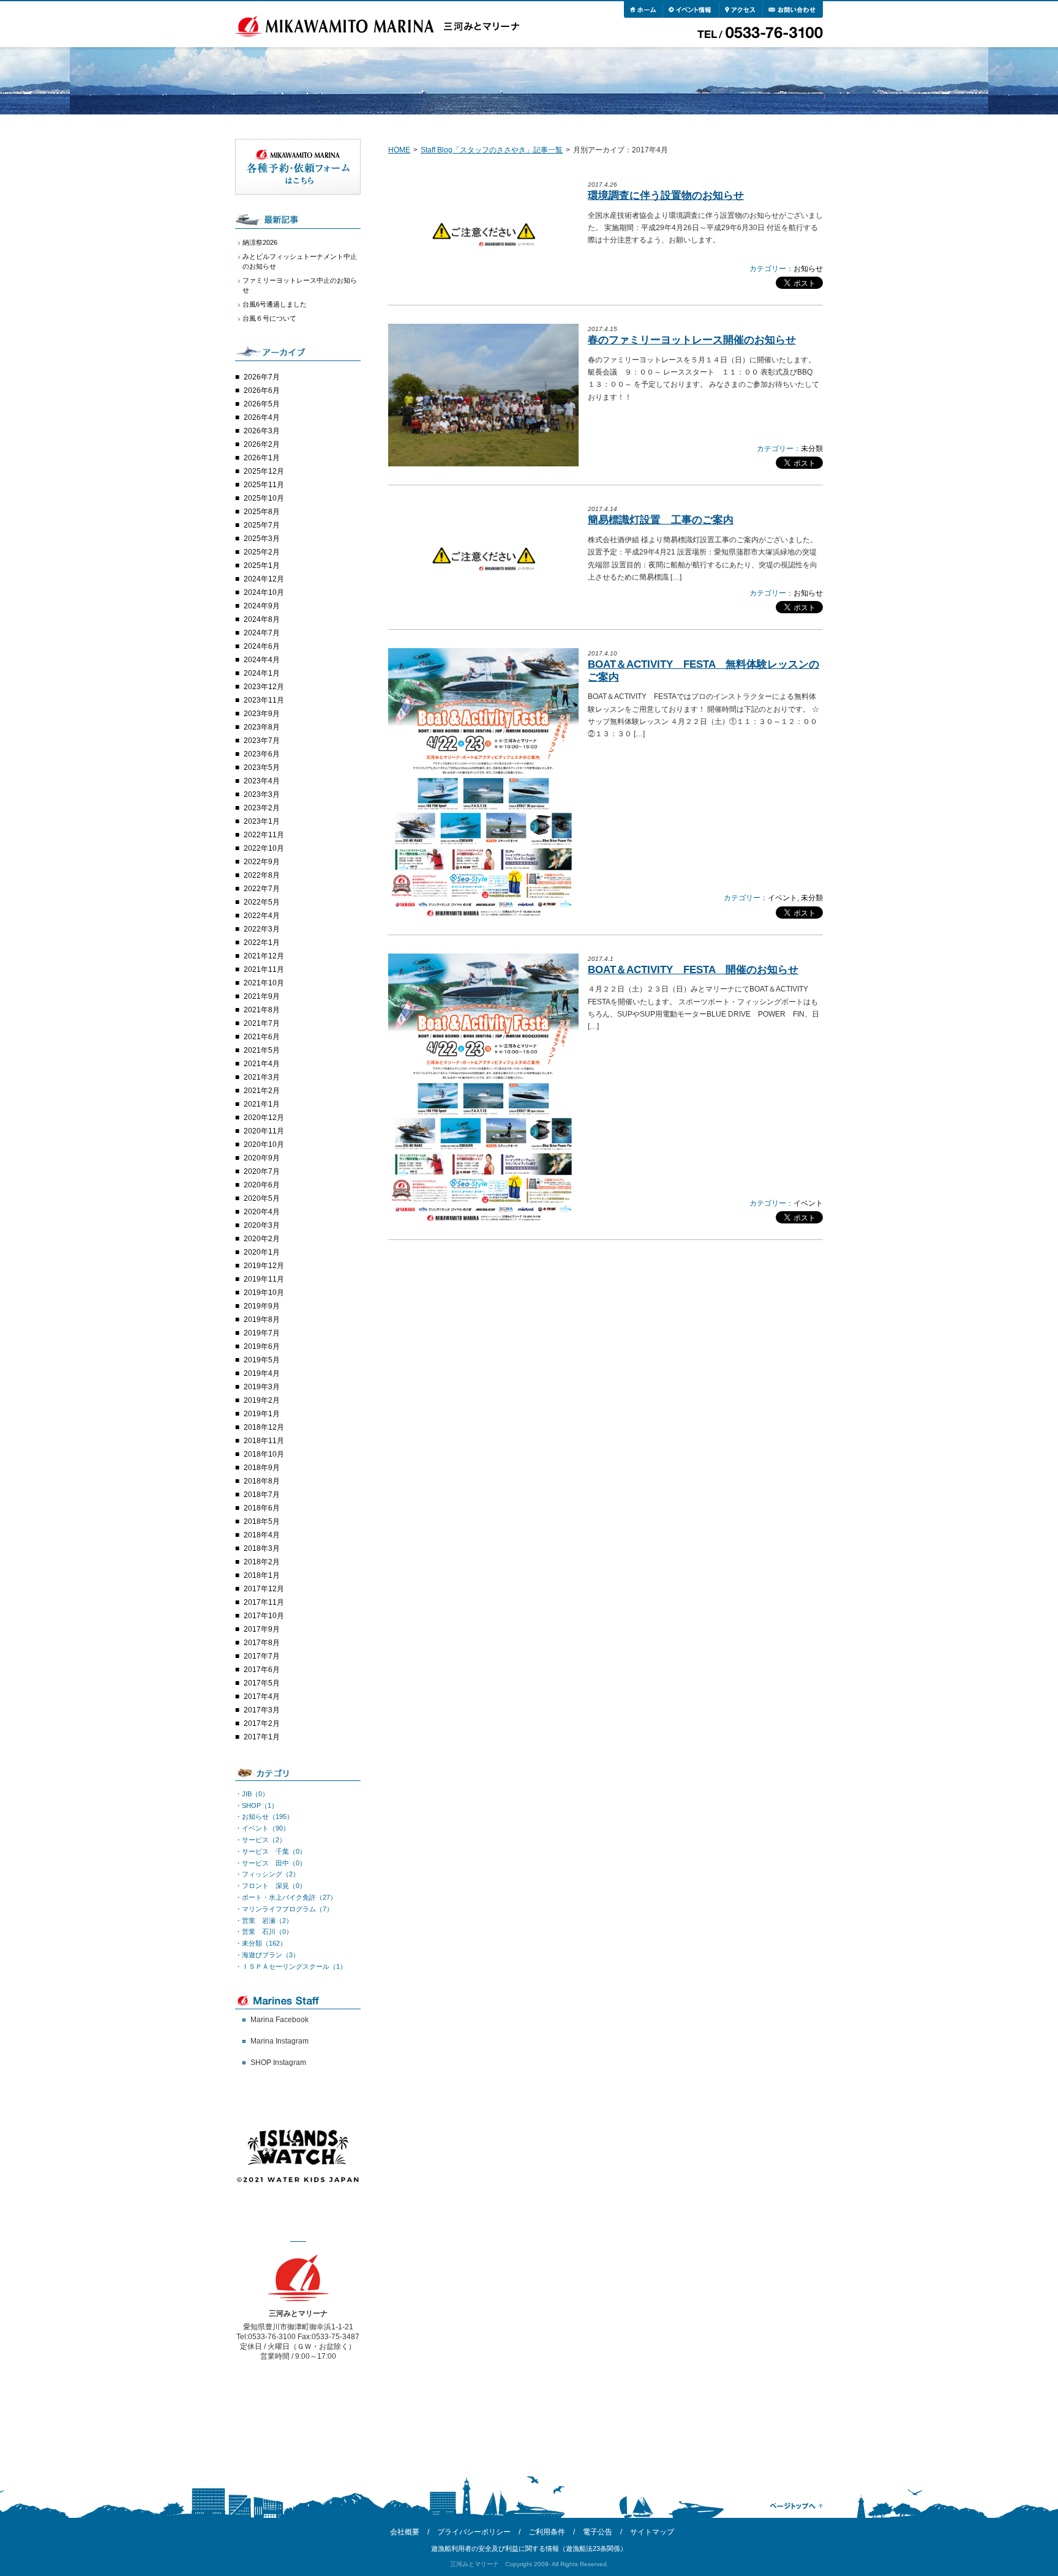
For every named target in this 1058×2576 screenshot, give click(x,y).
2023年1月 (262, 821)
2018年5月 (262, 1521)
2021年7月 (262, 1023)
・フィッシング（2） (267, 1874)
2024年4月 (262, 660)
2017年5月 (262, 1683)
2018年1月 (262, 1575)
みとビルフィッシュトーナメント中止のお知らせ (300, 261)
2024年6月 (262, 646)
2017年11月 (264, 1602)
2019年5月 (262, 1360)
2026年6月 (262, 390)
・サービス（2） (261, 1840)
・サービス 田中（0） (271, 1863)
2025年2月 (262, 552)
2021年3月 (262, 1077)
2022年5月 (262, 902)
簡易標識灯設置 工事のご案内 (661, 520)
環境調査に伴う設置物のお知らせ (666, 196)
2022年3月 (262, 929)
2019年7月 (262, 1333)
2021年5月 (262, 1050)
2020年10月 (264, 1144)
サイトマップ (652, 2532)
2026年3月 (262, 431)
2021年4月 (262, 1064)
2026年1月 (262, 458)
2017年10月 (264, 1616)
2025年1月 (262, 566)
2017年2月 (262, 1723)
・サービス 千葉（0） (271, 1851)
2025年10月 (264, 498)
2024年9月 (262, 606)
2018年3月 (262, 1548)
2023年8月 (262, 727)
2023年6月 (262, 754)
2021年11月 (264, 969)
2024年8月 (262, 619)
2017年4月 (262, 1697)
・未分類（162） (261, 1943)
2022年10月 (264, 848)
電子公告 (598, 2532)
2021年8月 (262, 1010)
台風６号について (269, 318)
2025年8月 (262, 512)
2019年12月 (264, 1266)
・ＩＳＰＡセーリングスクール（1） (291, 1966)
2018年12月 (264, 1427)
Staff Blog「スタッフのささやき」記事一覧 (492, 150)
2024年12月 (264, 579)
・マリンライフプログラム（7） (284, 1909)
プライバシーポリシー (474, 2532)
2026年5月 (262, 404)
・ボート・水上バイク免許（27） (286, 1897)
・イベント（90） (262, 1828)
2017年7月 (262, 1656)
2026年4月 (262, 417)
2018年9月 (262, 1468)
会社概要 (405, 2532)
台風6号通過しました (275, 304)
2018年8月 (262, 1481)
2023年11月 (264, 700)
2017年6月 (262, 1670)
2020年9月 (262, 1158)
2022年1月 (262, 943)
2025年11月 (264, 485)
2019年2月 (262, 1400)
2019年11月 (264, 1279)
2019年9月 (262, 1306)
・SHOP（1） (257, 1805)
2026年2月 (262, 444)
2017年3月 (262, 1710)
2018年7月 (262, 1495)
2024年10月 (264, 592)
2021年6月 (262, 1037)
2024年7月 (262, 633)
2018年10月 (264, 1454)
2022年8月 (262, 875)
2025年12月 (264, 471)
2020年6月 (262, 1185)
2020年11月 (264, 1131)
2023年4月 (262, 781)
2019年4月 (262, 1373)
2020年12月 (264, 1118)
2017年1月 (262, 1737)
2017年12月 (264, 1589)
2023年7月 (262, 741)
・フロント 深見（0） (271, 1886)
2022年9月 (262, 862)
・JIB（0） (252, 1794)
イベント (782, 898)
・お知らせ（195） (264, 1816)
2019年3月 (262, 1387)
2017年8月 (262, 1643)
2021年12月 (264, 956)
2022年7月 (262, 889)
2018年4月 (262, 1535)
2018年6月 (262, 1508)
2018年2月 (262, 1562)
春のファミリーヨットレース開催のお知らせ (692, 340)
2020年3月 (262, 1225)
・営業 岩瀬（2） (264, 1921)
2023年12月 (264, 687)
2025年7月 (262, 525)
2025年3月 (262, 539)
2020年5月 (262, 1198)
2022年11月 (264, 835)
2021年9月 (262, 996)
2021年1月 (262, 1104)
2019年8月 (262, 1320)
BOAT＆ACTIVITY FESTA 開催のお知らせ (693, 970)
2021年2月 (262, 1091)
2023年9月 (262, 714)
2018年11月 (264, 1441)
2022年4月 (262, 916)
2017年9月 (262, 1629)
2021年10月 (264, 983)
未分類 (812, 449)
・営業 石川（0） (264, 1932)
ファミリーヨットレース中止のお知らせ (300, 285)
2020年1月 (262, 1252)
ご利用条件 (547, 2532)
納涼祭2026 (260, 242)
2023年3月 (262, 794)
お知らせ (808, 269)
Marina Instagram (280, 2041)
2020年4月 (262, 1212)
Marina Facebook (280, 2020)
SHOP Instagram (278, 2063)
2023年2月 (262, 808)
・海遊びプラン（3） (267, 1955)
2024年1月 (262, 673)
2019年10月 (264, 1293)
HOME (399, 150)
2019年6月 (262, 1346)
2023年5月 (262, 767)
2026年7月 (262, 377)
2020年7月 (262, 1171)
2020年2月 (262, 1239)
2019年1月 (262, 1414)
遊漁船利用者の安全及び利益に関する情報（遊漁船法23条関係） (529, 2548)
